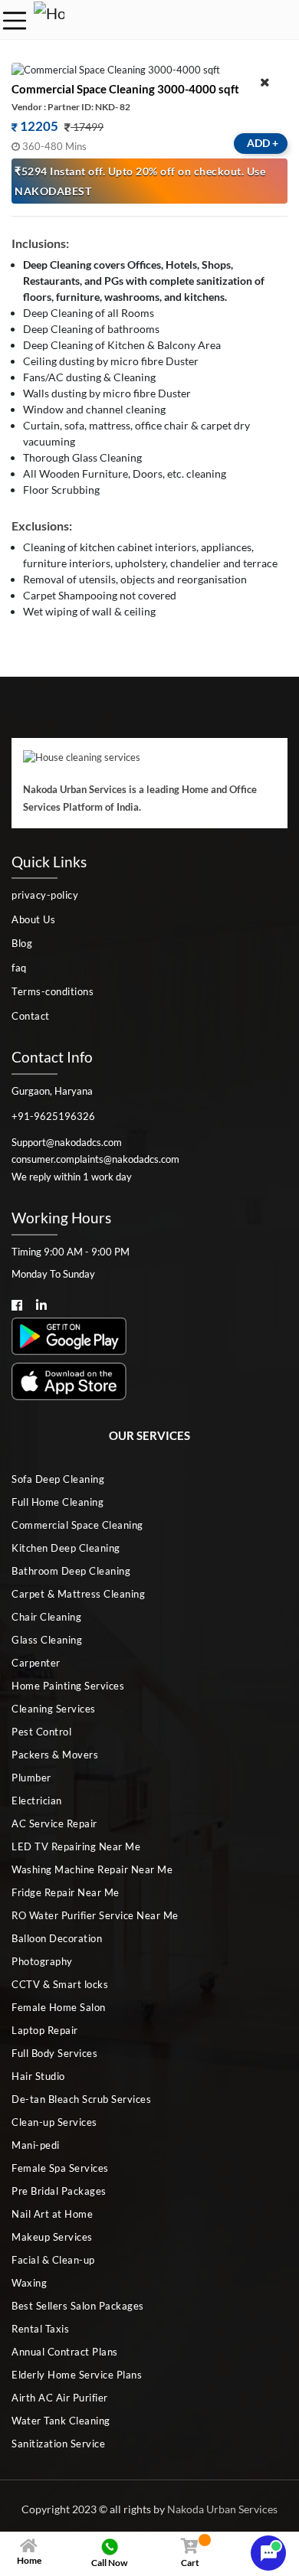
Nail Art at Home (52, 2214)
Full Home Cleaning (58, 1502)
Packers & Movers (55, 1755)
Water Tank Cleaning (61, 2421)
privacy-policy (45, 895)
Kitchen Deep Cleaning (66, 1548)
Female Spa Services (60, 2168)
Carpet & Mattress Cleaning (78, 1594)
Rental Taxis (40, 2329)
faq (19, 968)
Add (263, 143)
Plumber (31, 1778)
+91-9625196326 (53, 1116)
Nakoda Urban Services (222, 2509)
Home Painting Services (68, 1686)
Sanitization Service (58, 2444)
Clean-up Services (54, 2122)
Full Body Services (54, 2053)
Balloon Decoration (57, 1938)
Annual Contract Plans (65, 2352)
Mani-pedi (36, 2145)
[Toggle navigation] (15, 21)
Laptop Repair (45, 2030)
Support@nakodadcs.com (67, 1142)
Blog (22, 943)
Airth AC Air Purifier (60, 2398)
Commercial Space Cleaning (77, 1525)
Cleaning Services (54, 1709)
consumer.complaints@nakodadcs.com (95, 1159)
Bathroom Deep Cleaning (71, 1571)
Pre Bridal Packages (59, 2191)
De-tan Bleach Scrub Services (81, 2099)
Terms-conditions (53, 991)
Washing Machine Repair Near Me (92, 1869)
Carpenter (36, 1663)
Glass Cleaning (47, 1640)
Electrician (37, 1801)
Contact (31, 1016)
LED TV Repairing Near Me (76, 1846)
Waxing (29, 2283)
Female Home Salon (59, 2007)
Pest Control (41, 1732)
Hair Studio (38, 2076)
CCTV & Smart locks (60, 1984)
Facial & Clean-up (53, 2260)
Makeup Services (52, 2237)
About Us (33, 919)
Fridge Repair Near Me (66, 1892)
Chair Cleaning (46, 1617)
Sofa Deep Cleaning (58, 1479)
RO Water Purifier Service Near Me (95, 1915)
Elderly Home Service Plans (77, 2375)
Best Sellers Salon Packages (78, 2306)
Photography (42, 1961)
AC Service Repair (54, 1823)
